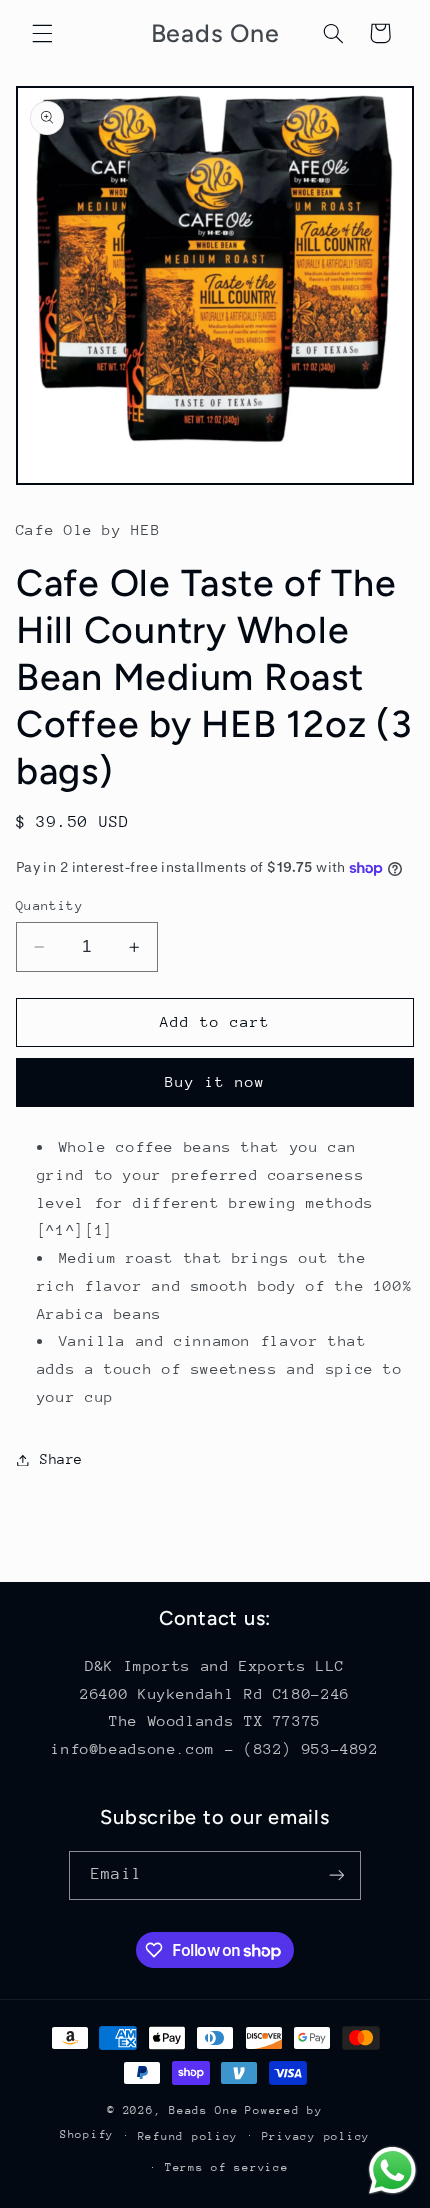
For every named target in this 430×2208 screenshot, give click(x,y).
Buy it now (215, 1081)
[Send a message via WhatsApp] (392, 2170)
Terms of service (227, 2167)
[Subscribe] (336, 1875)
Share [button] (61, 1459)
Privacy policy (316, 2136)
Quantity (49, 905)
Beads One (204, 2110)
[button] (42, 33)
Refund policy (188, 2136)
